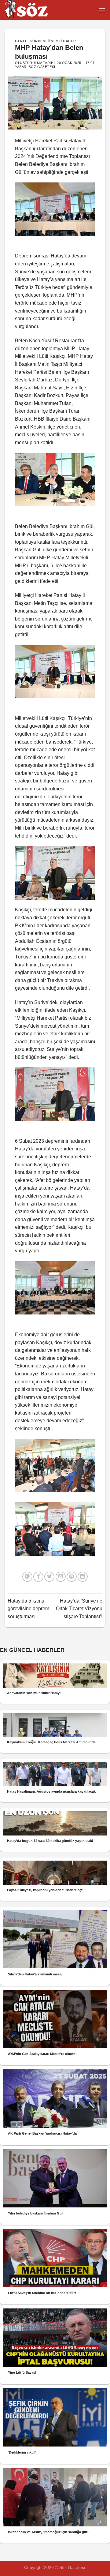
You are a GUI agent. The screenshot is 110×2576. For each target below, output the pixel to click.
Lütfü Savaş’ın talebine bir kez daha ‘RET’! (42, 2293)
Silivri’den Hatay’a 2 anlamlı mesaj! (36, 1974)
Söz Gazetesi (42, 67)
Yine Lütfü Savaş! (22, 2372)
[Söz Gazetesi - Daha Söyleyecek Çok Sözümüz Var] (35, 10)
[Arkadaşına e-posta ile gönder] (61, 1577)
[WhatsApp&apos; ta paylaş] (27, 1577)
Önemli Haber (62, 41)
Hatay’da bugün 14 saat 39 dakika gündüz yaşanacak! (50, 1841)
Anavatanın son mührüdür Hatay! (34, 1693)
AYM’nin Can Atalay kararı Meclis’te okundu (43, 2054)
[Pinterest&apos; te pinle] (72, 1577)
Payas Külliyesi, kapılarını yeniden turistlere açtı (45, 1890)
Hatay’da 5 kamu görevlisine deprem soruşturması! (28, 1609)
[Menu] (102, 10)
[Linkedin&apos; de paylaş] (83, 1577)
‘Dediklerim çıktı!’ (22, 2452)
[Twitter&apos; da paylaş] (49, 1577)
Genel (21, 41)
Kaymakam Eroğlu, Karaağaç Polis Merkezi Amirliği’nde (51, 1742)
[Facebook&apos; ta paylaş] (38, 1577)
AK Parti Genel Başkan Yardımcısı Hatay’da (42, 2133)
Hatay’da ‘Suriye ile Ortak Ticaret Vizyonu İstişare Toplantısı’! (79, 1609)
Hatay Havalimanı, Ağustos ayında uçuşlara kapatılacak (51, 1791)
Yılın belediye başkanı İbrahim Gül (35, 2213)
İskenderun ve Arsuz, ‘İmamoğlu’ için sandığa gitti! (49, 2532)
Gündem (38, 41)
